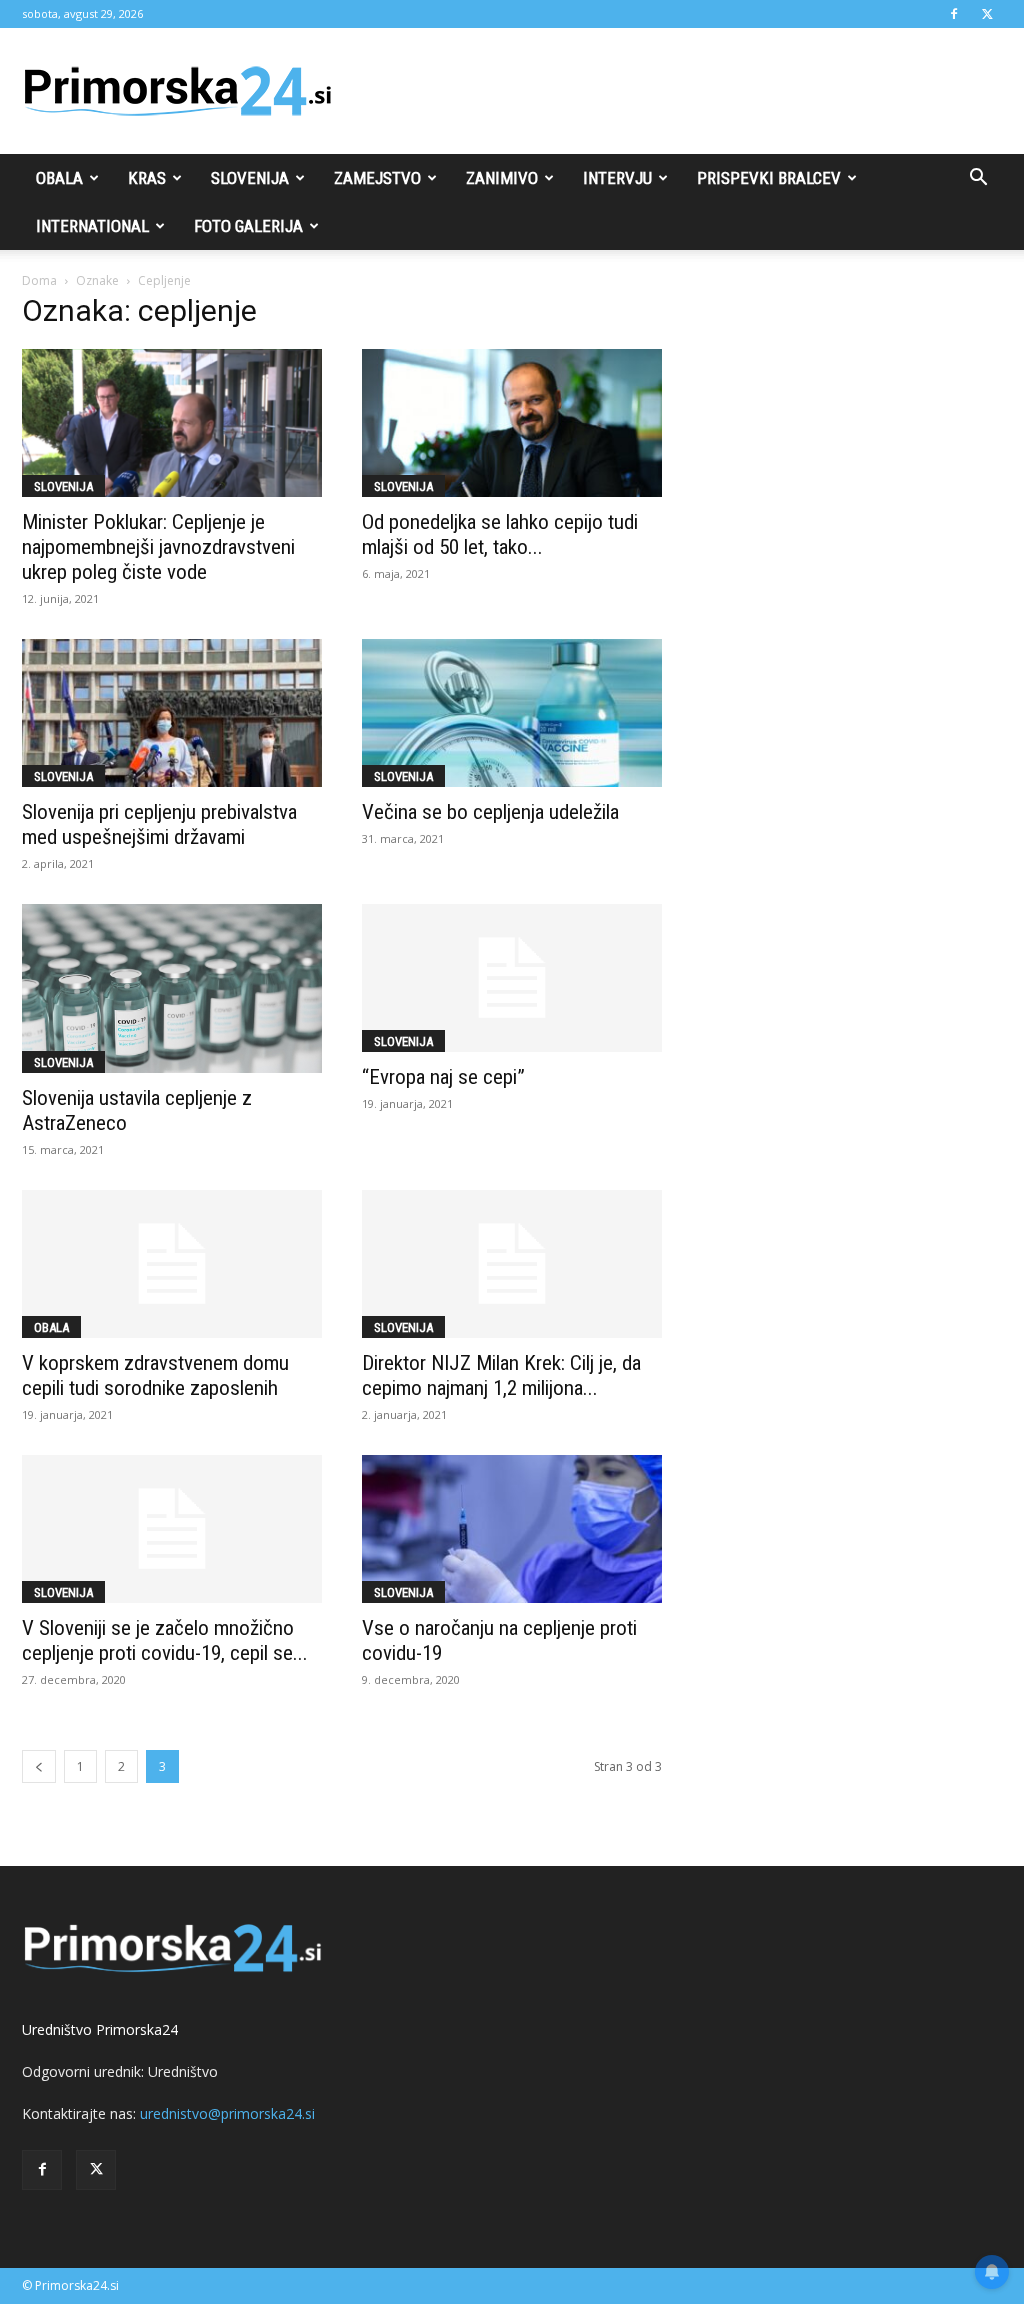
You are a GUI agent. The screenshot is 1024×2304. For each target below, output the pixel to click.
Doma (39, 280)
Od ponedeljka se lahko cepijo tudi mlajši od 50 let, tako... (500, 534)
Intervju (617, 178)
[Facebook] (954, 14)
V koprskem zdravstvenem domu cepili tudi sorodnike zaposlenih (155, 1375)
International (92, 226)
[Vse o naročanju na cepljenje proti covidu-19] (512, 1529)
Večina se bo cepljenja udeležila (490, 812)
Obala (59, 178)
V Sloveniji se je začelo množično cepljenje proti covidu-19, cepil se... (165, 1640)
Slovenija (250, 178)
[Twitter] (987, 14)
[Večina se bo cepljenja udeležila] (512, 713)
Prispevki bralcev (769, 178)
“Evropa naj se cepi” (443, 1077)
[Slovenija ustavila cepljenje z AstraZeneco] (172, 988)
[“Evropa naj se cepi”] (512, 978)
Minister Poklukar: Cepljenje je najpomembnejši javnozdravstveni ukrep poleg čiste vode (158, 547)
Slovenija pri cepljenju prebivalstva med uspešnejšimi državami (159, 824)
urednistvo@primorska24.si (227, 2113)
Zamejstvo (377, 178)
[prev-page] (39, 1766)
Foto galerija (248, 226)
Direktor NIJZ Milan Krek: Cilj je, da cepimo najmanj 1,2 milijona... (501, 1375)
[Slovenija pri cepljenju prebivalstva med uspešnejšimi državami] (172, 713)
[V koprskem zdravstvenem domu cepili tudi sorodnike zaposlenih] (172, 1264)
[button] (978, 179)
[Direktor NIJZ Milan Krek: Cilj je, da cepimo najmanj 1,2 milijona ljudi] (512, 1264)
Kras (147, 178)
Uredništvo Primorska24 (100, 2029)
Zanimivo (502, 178)
